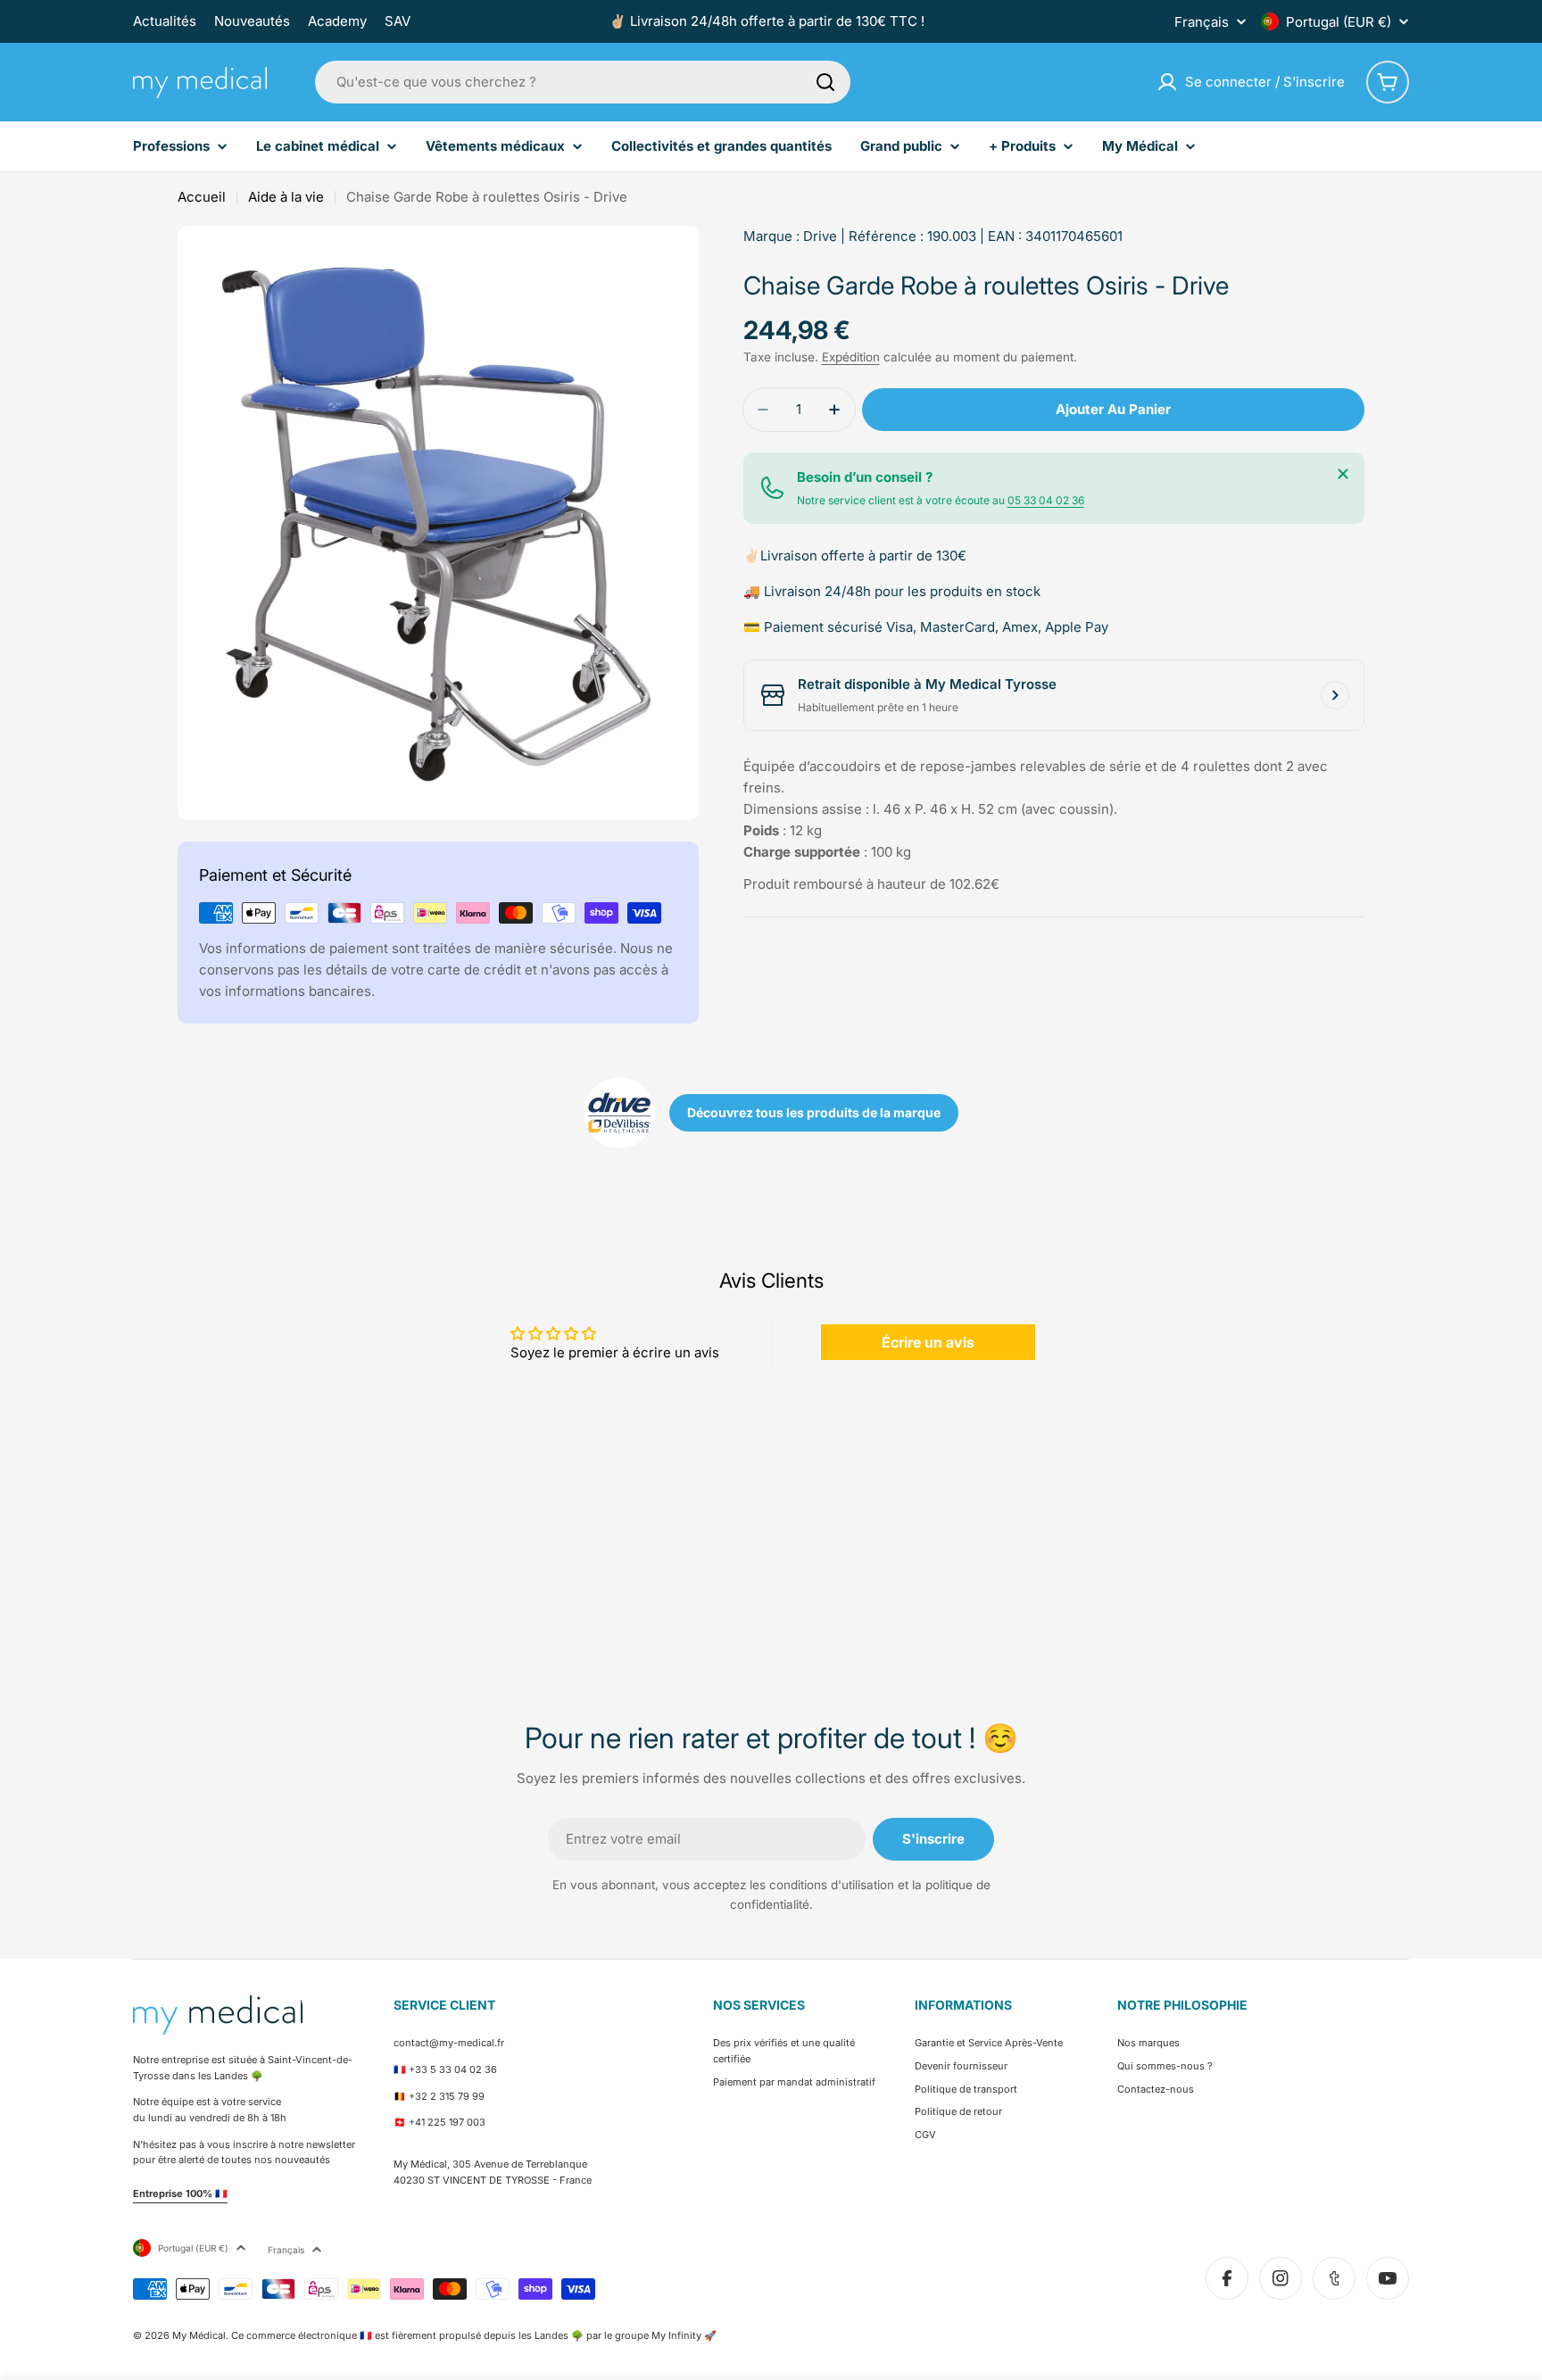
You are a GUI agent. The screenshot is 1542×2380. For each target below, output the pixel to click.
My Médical (199, 2335)
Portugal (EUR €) (1339, 22)
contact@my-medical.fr (449, 2043)
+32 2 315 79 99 (447, 2096)
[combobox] (583, 82)
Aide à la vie (286, 197)
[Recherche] (825, 82)
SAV (398, 21)
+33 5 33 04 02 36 (453, 2069)
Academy (337, 21)
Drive (820, 236)
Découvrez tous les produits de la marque (814, 1112)
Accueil (202, 197)
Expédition (851, 357)
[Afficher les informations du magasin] (1335, 695)
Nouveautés (252, 21)
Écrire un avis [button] (928, 1342)
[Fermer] (1343, 474)
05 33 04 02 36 (1046, 500)
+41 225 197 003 (447, 2122)
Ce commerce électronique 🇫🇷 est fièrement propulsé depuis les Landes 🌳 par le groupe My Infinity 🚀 (474, 2335)
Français (1202, 22)
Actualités (165, 21)
